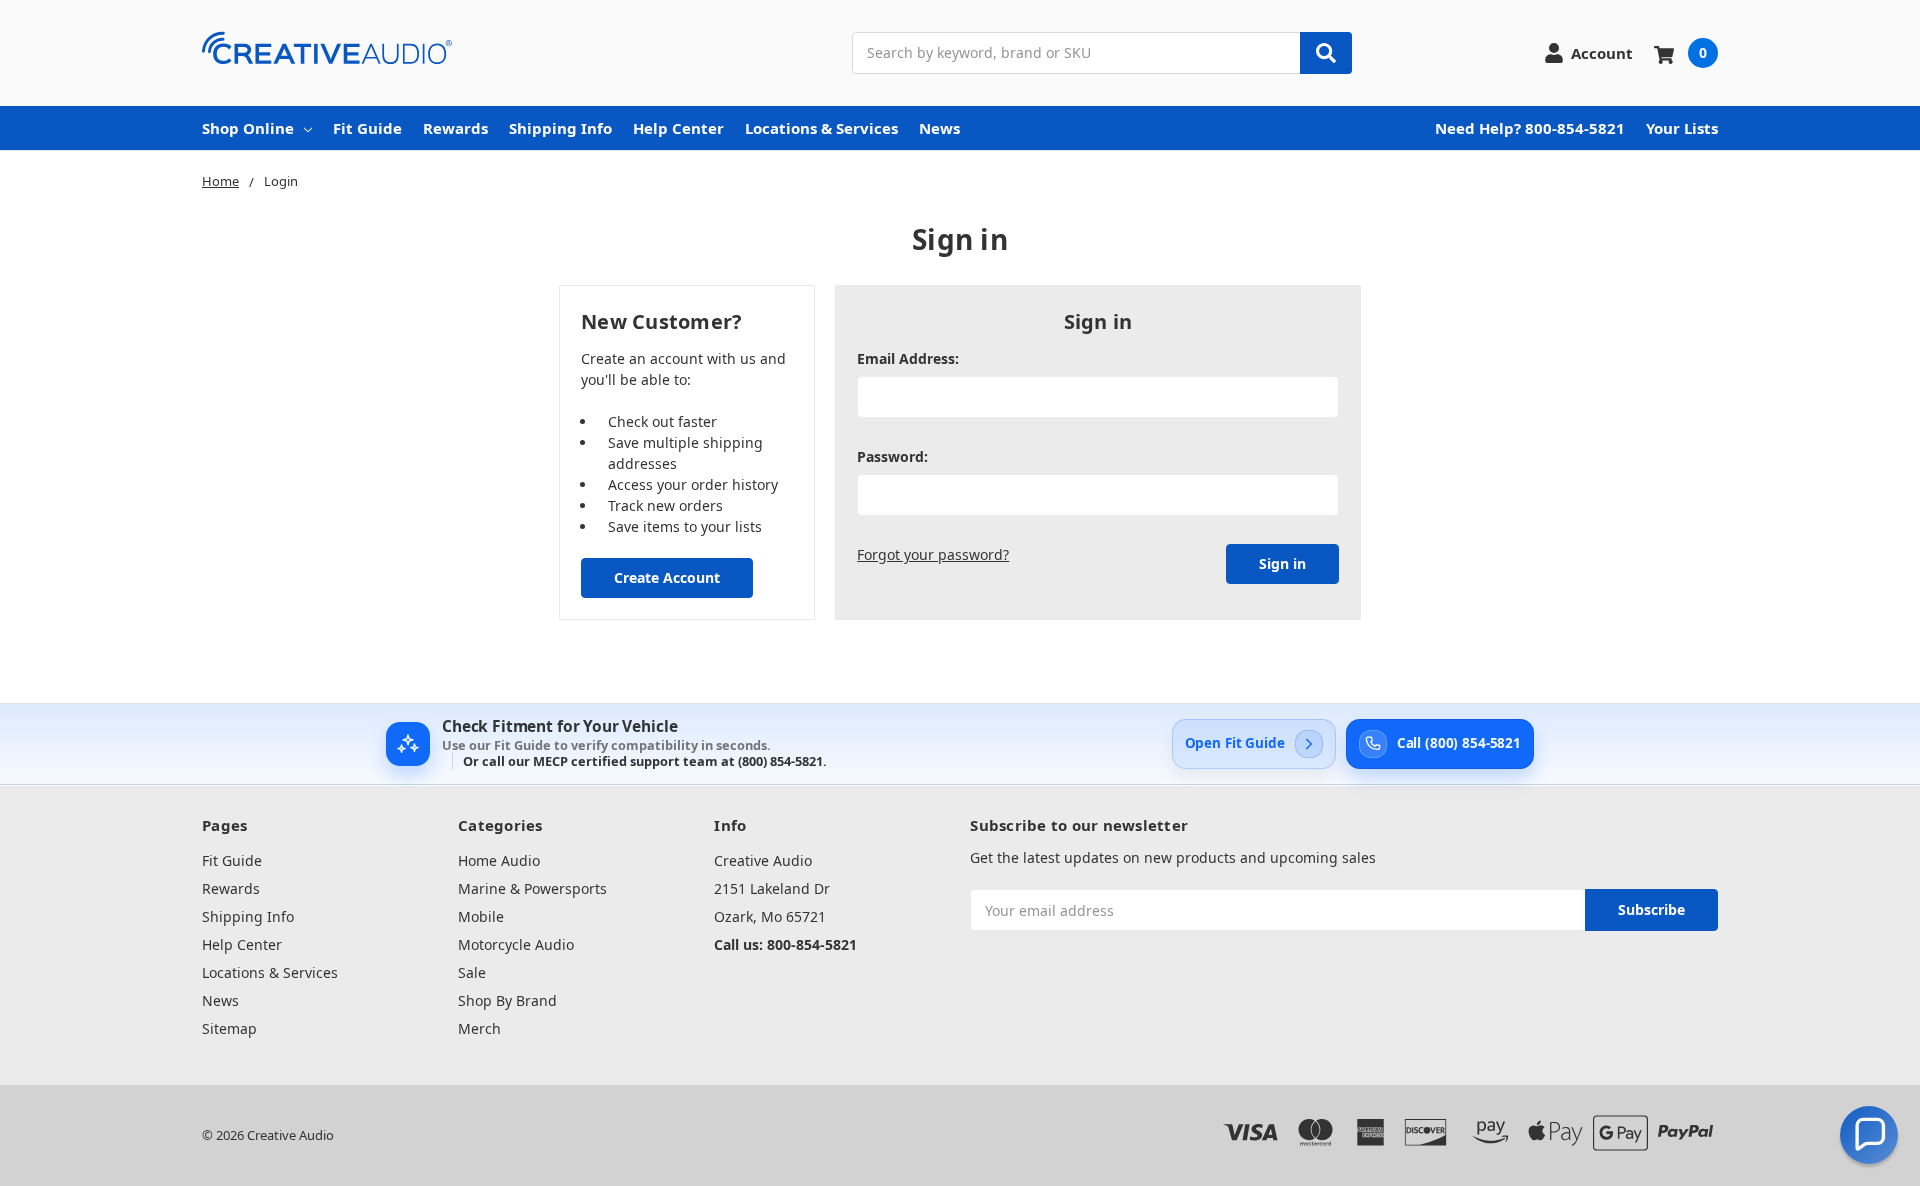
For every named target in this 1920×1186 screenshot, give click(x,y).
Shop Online (248, 128)
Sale (472, 972)
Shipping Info (560, 128)
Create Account (667, 577)
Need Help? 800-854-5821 (1530, 128)
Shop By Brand (507, 1000)
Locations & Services (821, 128)
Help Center (678, 128)
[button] (1869, 1135)
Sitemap (229, 1028)
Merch (479, 1028)
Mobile (481, 916)
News (939, 128)
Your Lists (1682, 128)
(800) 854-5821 (780, 761)
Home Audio (499, 860)
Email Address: (908, 358)
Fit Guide (367, 128)
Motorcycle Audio (516, 944)
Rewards (455, 128)
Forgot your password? (933, 554)
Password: (892, 456)
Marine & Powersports (532, 888)
